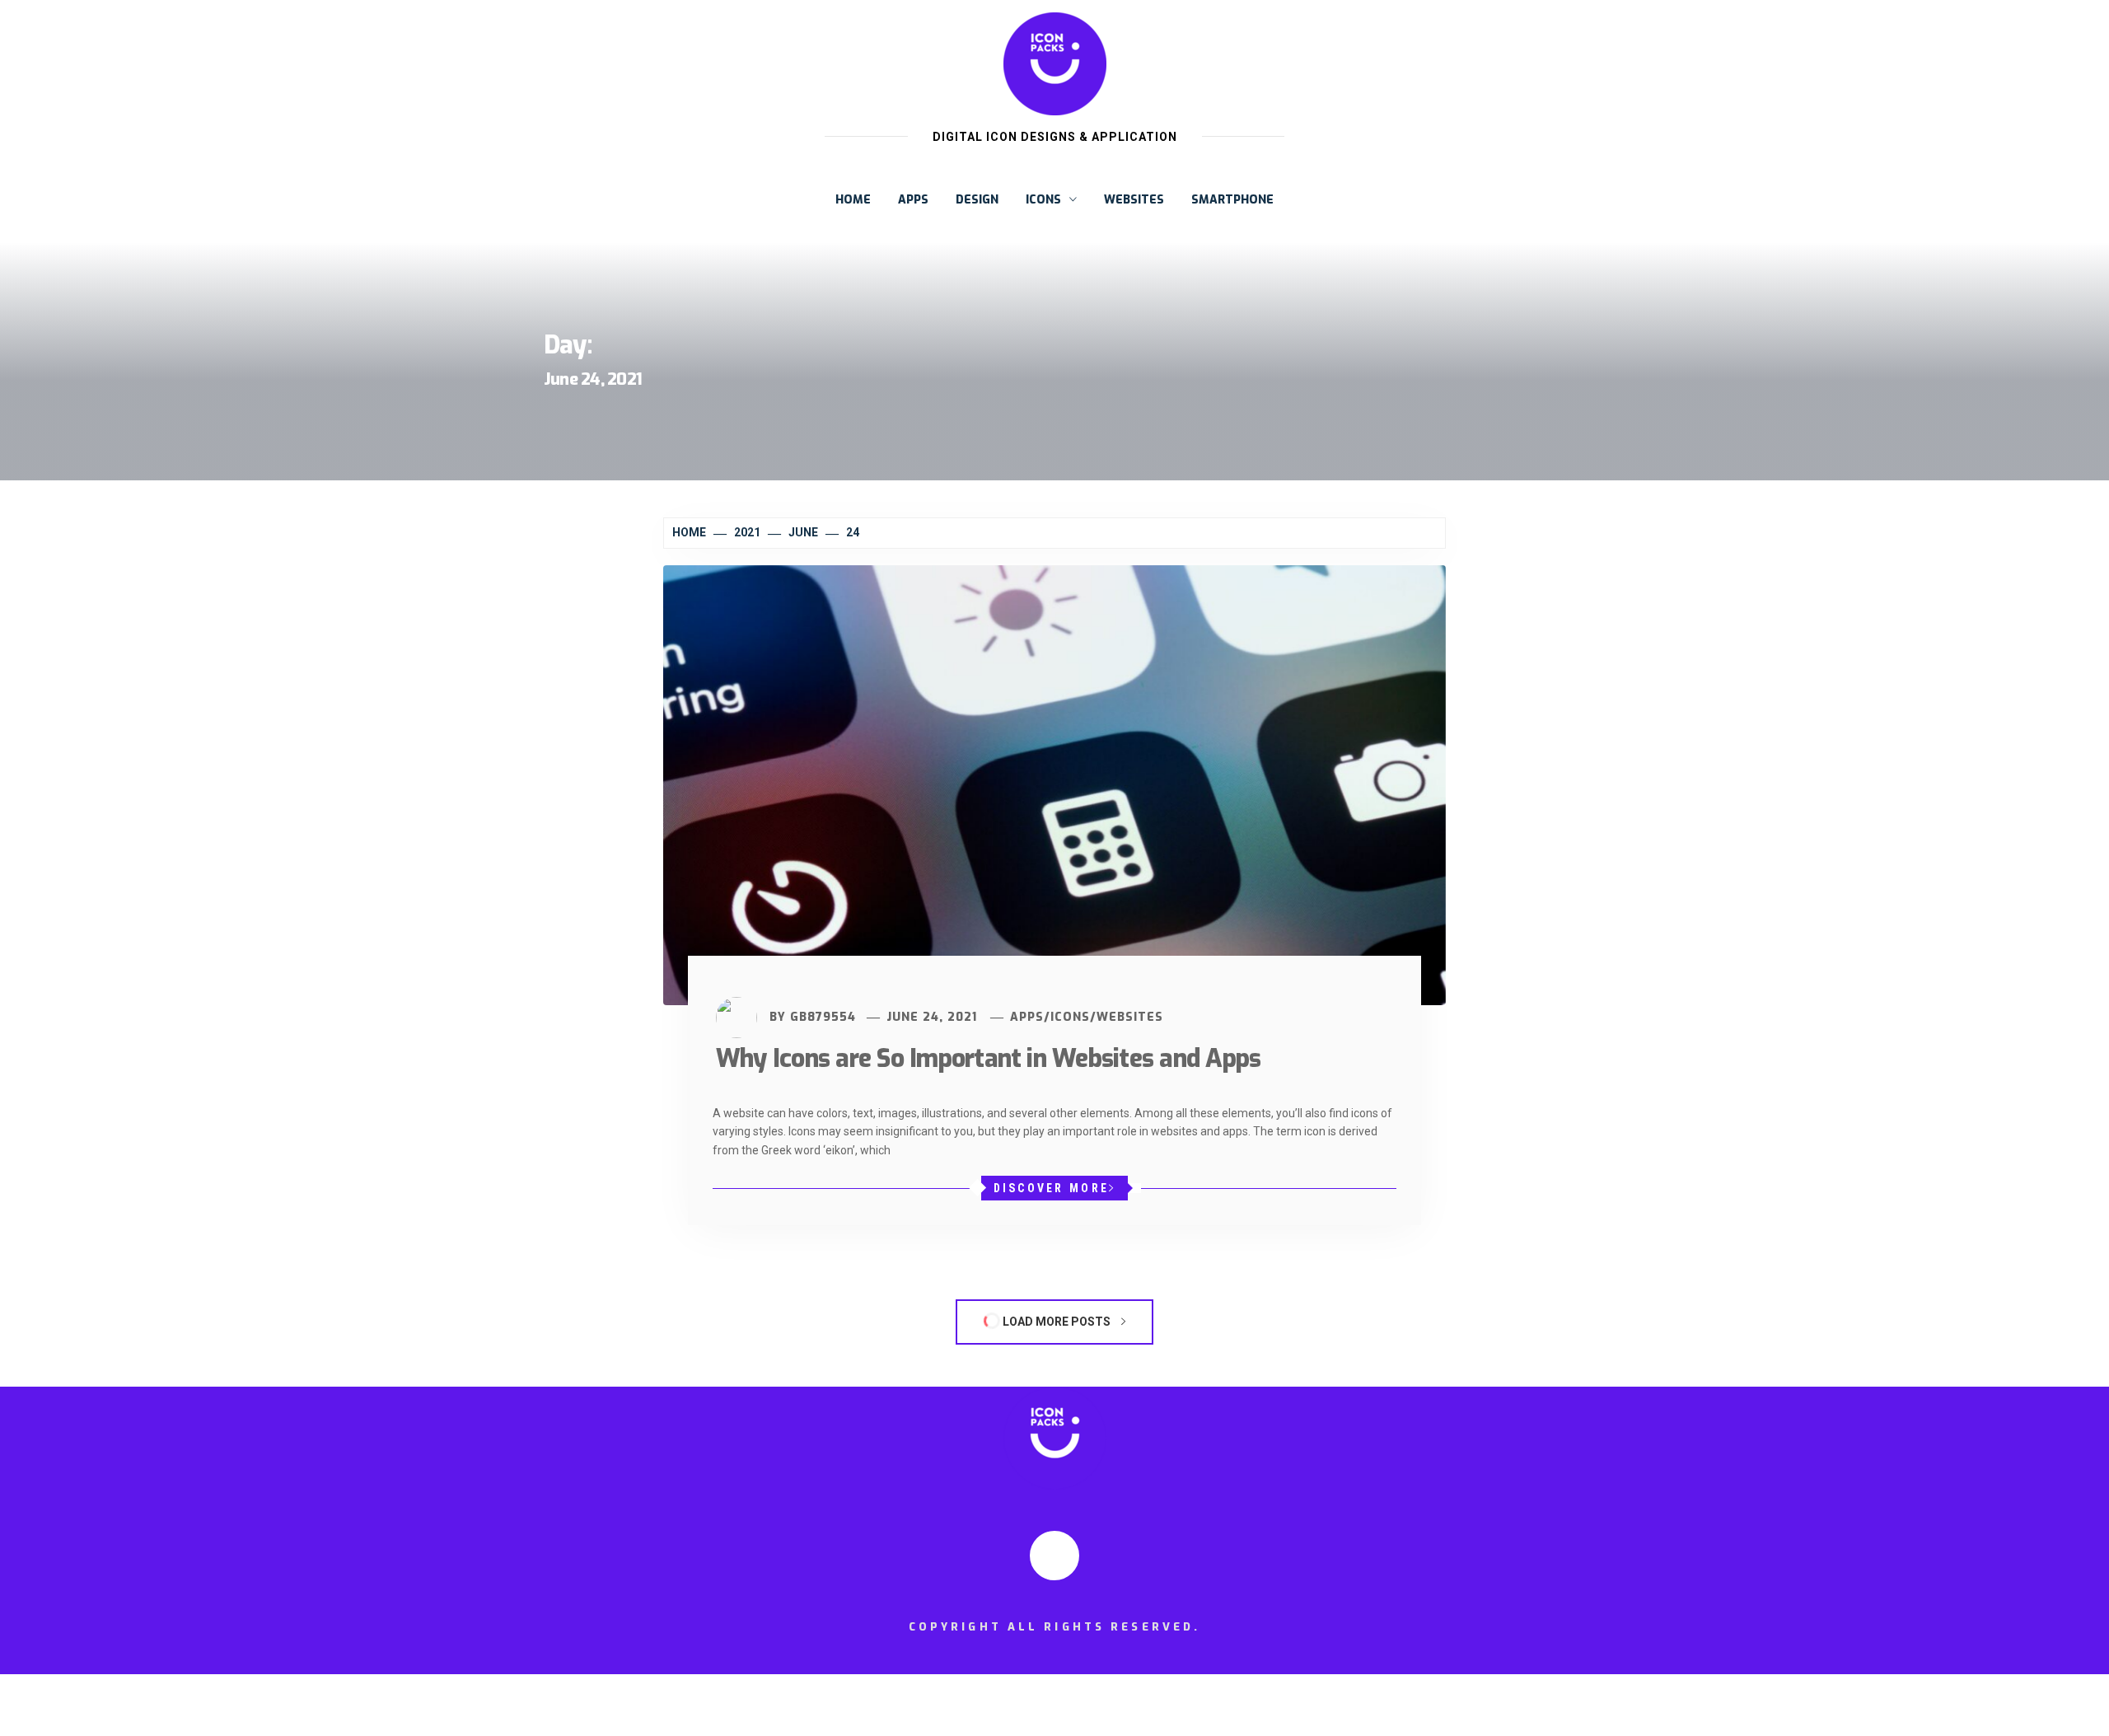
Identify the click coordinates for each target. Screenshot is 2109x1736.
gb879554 (823, 1017)
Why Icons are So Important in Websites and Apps (988, 1059)
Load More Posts (1057, 1322)
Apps (913, 200)
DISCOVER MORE (1051, 1188)
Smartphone (1232, 200)
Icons (1043, 200)
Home (853, 200)
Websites (1134, 200)
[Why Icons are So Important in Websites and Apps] (1054, 784)
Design (977, 200)
